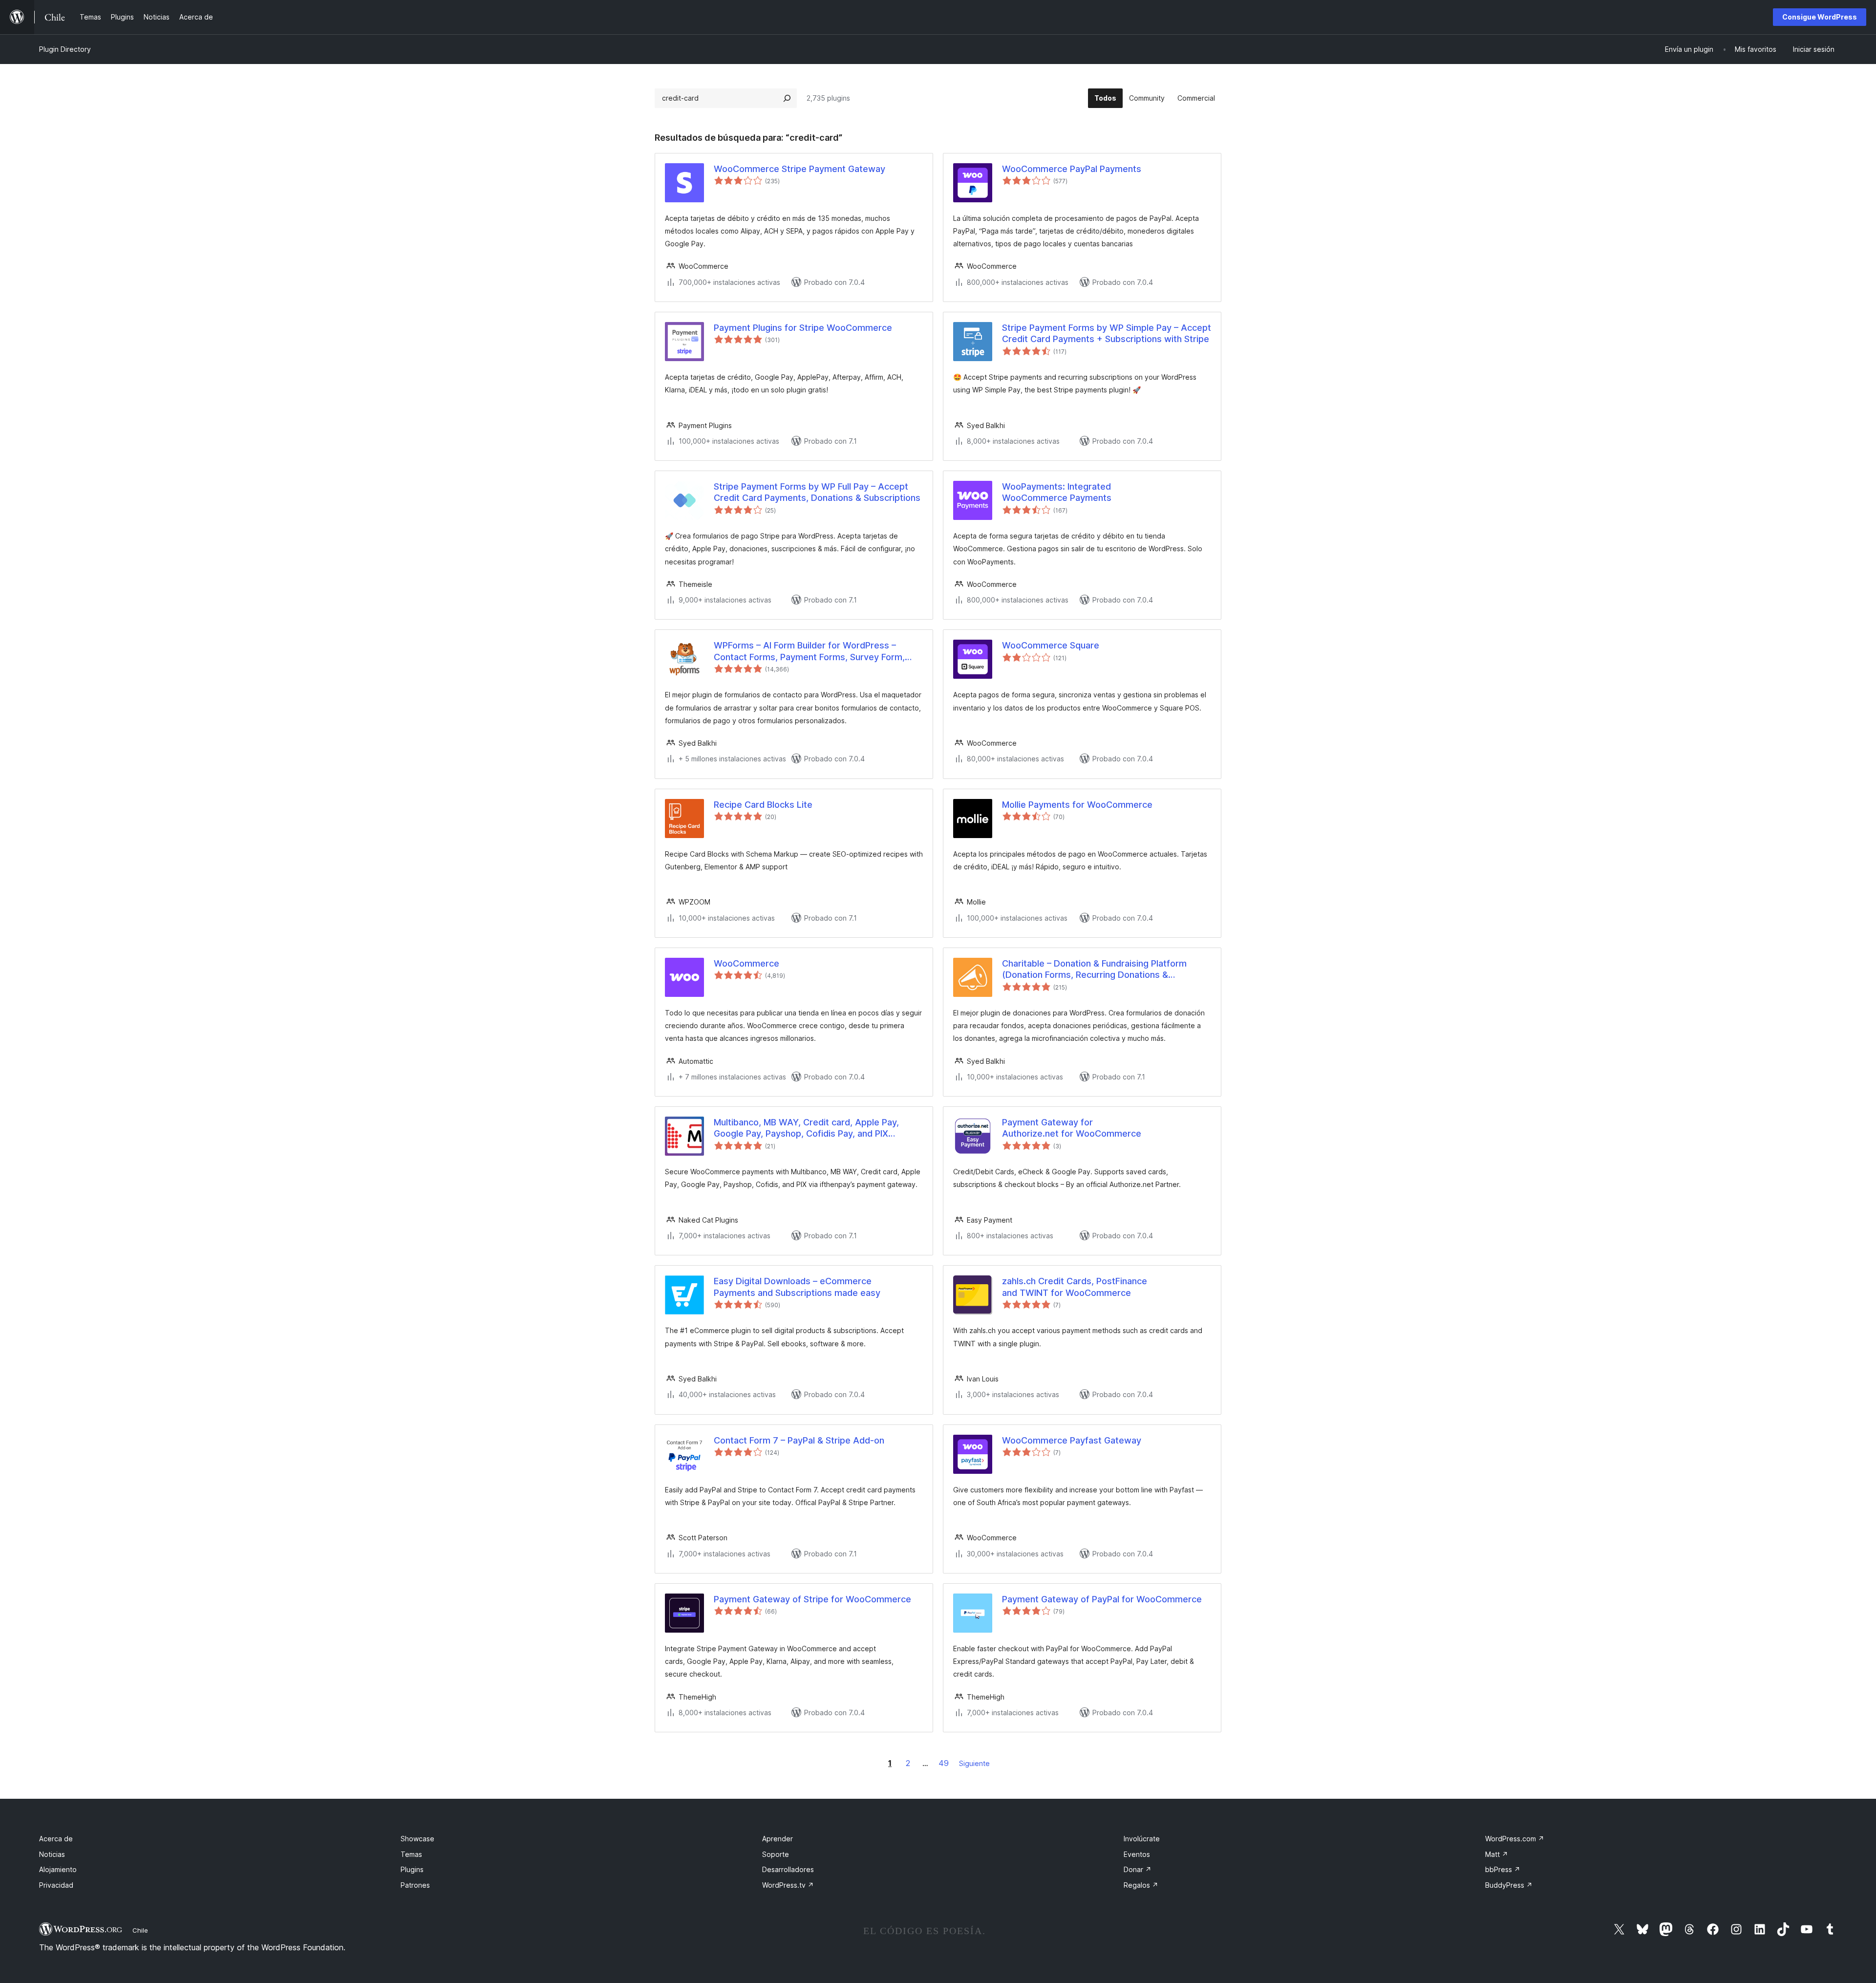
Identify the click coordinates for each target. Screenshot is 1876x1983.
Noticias (52, 1854)
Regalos (1141, 1885)
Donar (1138, 1869)
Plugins (412, 1869)
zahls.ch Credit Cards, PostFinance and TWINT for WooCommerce (1075, 1287)
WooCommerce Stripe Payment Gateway (799, 169)
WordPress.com (1515, 1839)
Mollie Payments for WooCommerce (1077, 805)
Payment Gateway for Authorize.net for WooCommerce (1072, 1128)
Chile (140, 1930)
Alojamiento (58, 1869)
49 (944, 1763)
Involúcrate (1142, 1839)
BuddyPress (1509, 1885)
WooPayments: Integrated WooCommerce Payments (1057, 492)
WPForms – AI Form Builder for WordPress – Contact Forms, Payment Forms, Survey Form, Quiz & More (809, 651)
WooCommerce (746, 963)
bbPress (1503, 1869)
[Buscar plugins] (787, 98)
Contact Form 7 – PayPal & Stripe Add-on (799, 1440)
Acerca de (56, 1839)
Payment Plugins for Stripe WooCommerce (803, 328)
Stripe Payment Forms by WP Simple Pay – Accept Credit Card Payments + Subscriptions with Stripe (1107, 333)
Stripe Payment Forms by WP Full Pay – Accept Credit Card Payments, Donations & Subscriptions (817, 492)
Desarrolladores (788, 1869)
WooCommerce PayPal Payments (1072, 169)
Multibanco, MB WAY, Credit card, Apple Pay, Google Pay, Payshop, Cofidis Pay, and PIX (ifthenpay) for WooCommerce (806, 1128)
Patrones (415, 1885)
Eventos (1137, 1854)
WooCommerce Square (1051, 645)
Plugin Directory (65, 49)
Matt (1497, 1854)
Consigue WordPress (1820, 17)
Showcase (417, 1839)
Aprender (778, 1839)
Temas (411, 1854)
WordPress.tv (788, 1885)
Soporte (776, 1854)
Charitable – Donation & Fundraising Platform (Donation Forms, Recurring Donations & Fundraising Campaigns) (1094, 970)
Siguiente (974, 1763)
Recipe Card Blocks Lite (763, 805)
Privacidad (56, 1885)
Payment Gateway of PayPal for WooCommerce (1102, 1599)
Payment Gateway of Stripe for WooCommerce (812, 1599)
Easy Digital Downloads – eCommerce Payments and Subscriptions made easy (797, 1287)
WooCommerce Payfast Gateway (1072, 1440)
